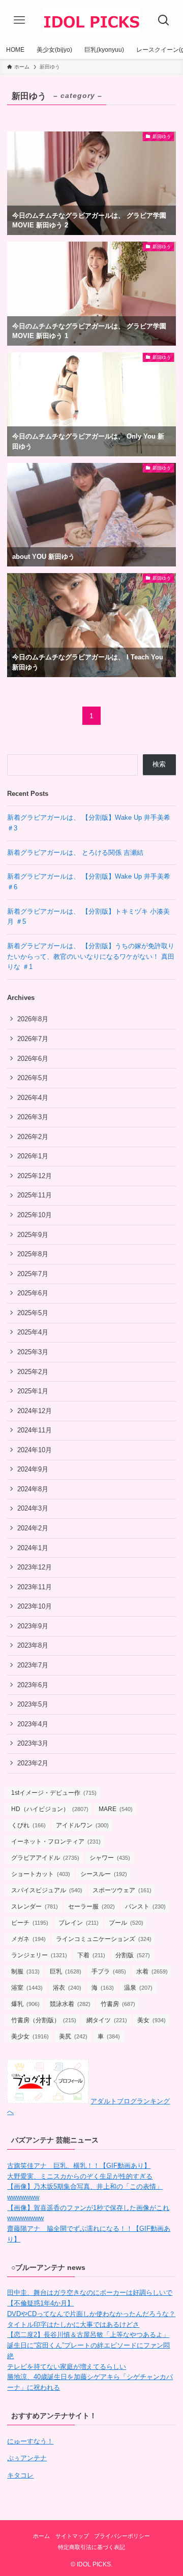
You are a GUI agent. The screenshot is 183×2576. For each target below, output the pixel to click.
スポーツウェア (122, 1890)
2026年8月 (33, 1019)
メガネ (28, 1939)
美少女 (30, 2036)
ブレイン (79, 1923)
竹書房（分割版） (44, 2020)
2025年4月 (33, 1332)
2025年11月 (35, 1195)
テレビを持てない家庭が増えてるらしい (67, 2367)
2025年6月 (33, 1293)
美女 (151, 2020)
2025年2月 (33, 1372)
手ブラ (109, 1971)
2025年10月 (35, 1215)
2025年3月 (33, 1352)
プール (126, 1923)
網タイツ (107, 2020)
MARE (116, 1809)
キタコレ (20, 2475)
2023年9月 (33, 1626)
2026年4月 (33, 1098)
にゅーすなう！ (30, 2441)
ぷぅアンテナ (27, 2458)
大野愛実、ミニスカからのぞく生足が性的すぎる (80, 2176)
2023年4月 (33, 1724)
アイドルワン (82, 1825)
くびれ (28, 1825)
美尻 (73, 2036)
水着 (152, 1971)
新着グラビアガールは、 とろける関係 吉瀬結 (75, 852)
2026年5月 (33, 1078)
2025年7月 (33, 1274)
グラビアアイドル (45, 1858)
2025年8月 (33, 1254)
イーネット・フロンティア (56, 1842)
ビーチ (30, 1923)
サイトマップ (72, 2536)
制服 (25, 1971)
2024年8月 (33, 1489)
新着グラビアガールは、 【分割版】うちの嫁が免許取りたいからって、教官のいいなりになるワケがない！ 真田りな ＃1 (91, 956)
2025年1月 (33, 1391)
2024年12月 (35, 1411)
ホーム (41, 2536)
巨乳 (66, 1971)
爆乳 (25, 2004)
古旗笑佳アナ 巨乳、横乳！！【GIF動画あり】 (79, 2166)
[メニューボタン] (20, 20)
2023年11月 (35, 1587)
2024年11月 (35, 1430)
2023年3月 (33, 1743)
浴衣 (67, 1988)
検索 (159, 764)
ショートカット (41, 1874)
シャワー (110, 1858)
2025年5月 (33, 1313)
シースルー (104, 1874)
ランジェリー (39, 1955)
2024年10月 (35, 1450)
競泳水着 (70, 2004)
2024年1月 (33, 1548)
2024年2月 (33, 1528)
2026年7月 (33, 1039)
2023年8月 (33, 1645)
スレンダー (35, 1906)
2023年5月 (33, 1704)
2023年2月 (33, 1763)
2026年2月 (33, 1137)
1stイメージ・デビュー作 (54, 1793)
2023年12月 (35, 1567)
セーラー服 (91, 1906)
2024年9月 (33, 1469)
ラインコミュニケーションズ (104, 1939)
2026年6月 (33, 1059)
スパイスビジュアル (47, 1890)
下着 (91, 1955)
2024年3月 (33, 1508)
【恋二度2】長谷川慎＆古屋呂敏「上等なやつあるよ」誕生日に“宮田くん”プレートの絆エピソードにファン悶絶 (88, 2345)
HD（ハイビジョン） (50, 1809)
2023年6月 (33, 1685)
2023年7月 (33, 1665)
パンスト (145, 1906)
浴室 (27, 1988)
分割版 (133, 1955)
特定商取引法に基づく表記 (91, 2547)
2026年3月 (33, 1117)
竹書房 (118, 2004)
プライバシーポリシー (122, 2536)
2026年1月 (33, 1156)
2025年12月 (35, 1176)
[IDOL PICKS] (91, 20)
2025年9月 (33, 1235)
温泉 (138, 1988)
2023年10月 (35, 1606)
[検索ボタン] (163, 20)
